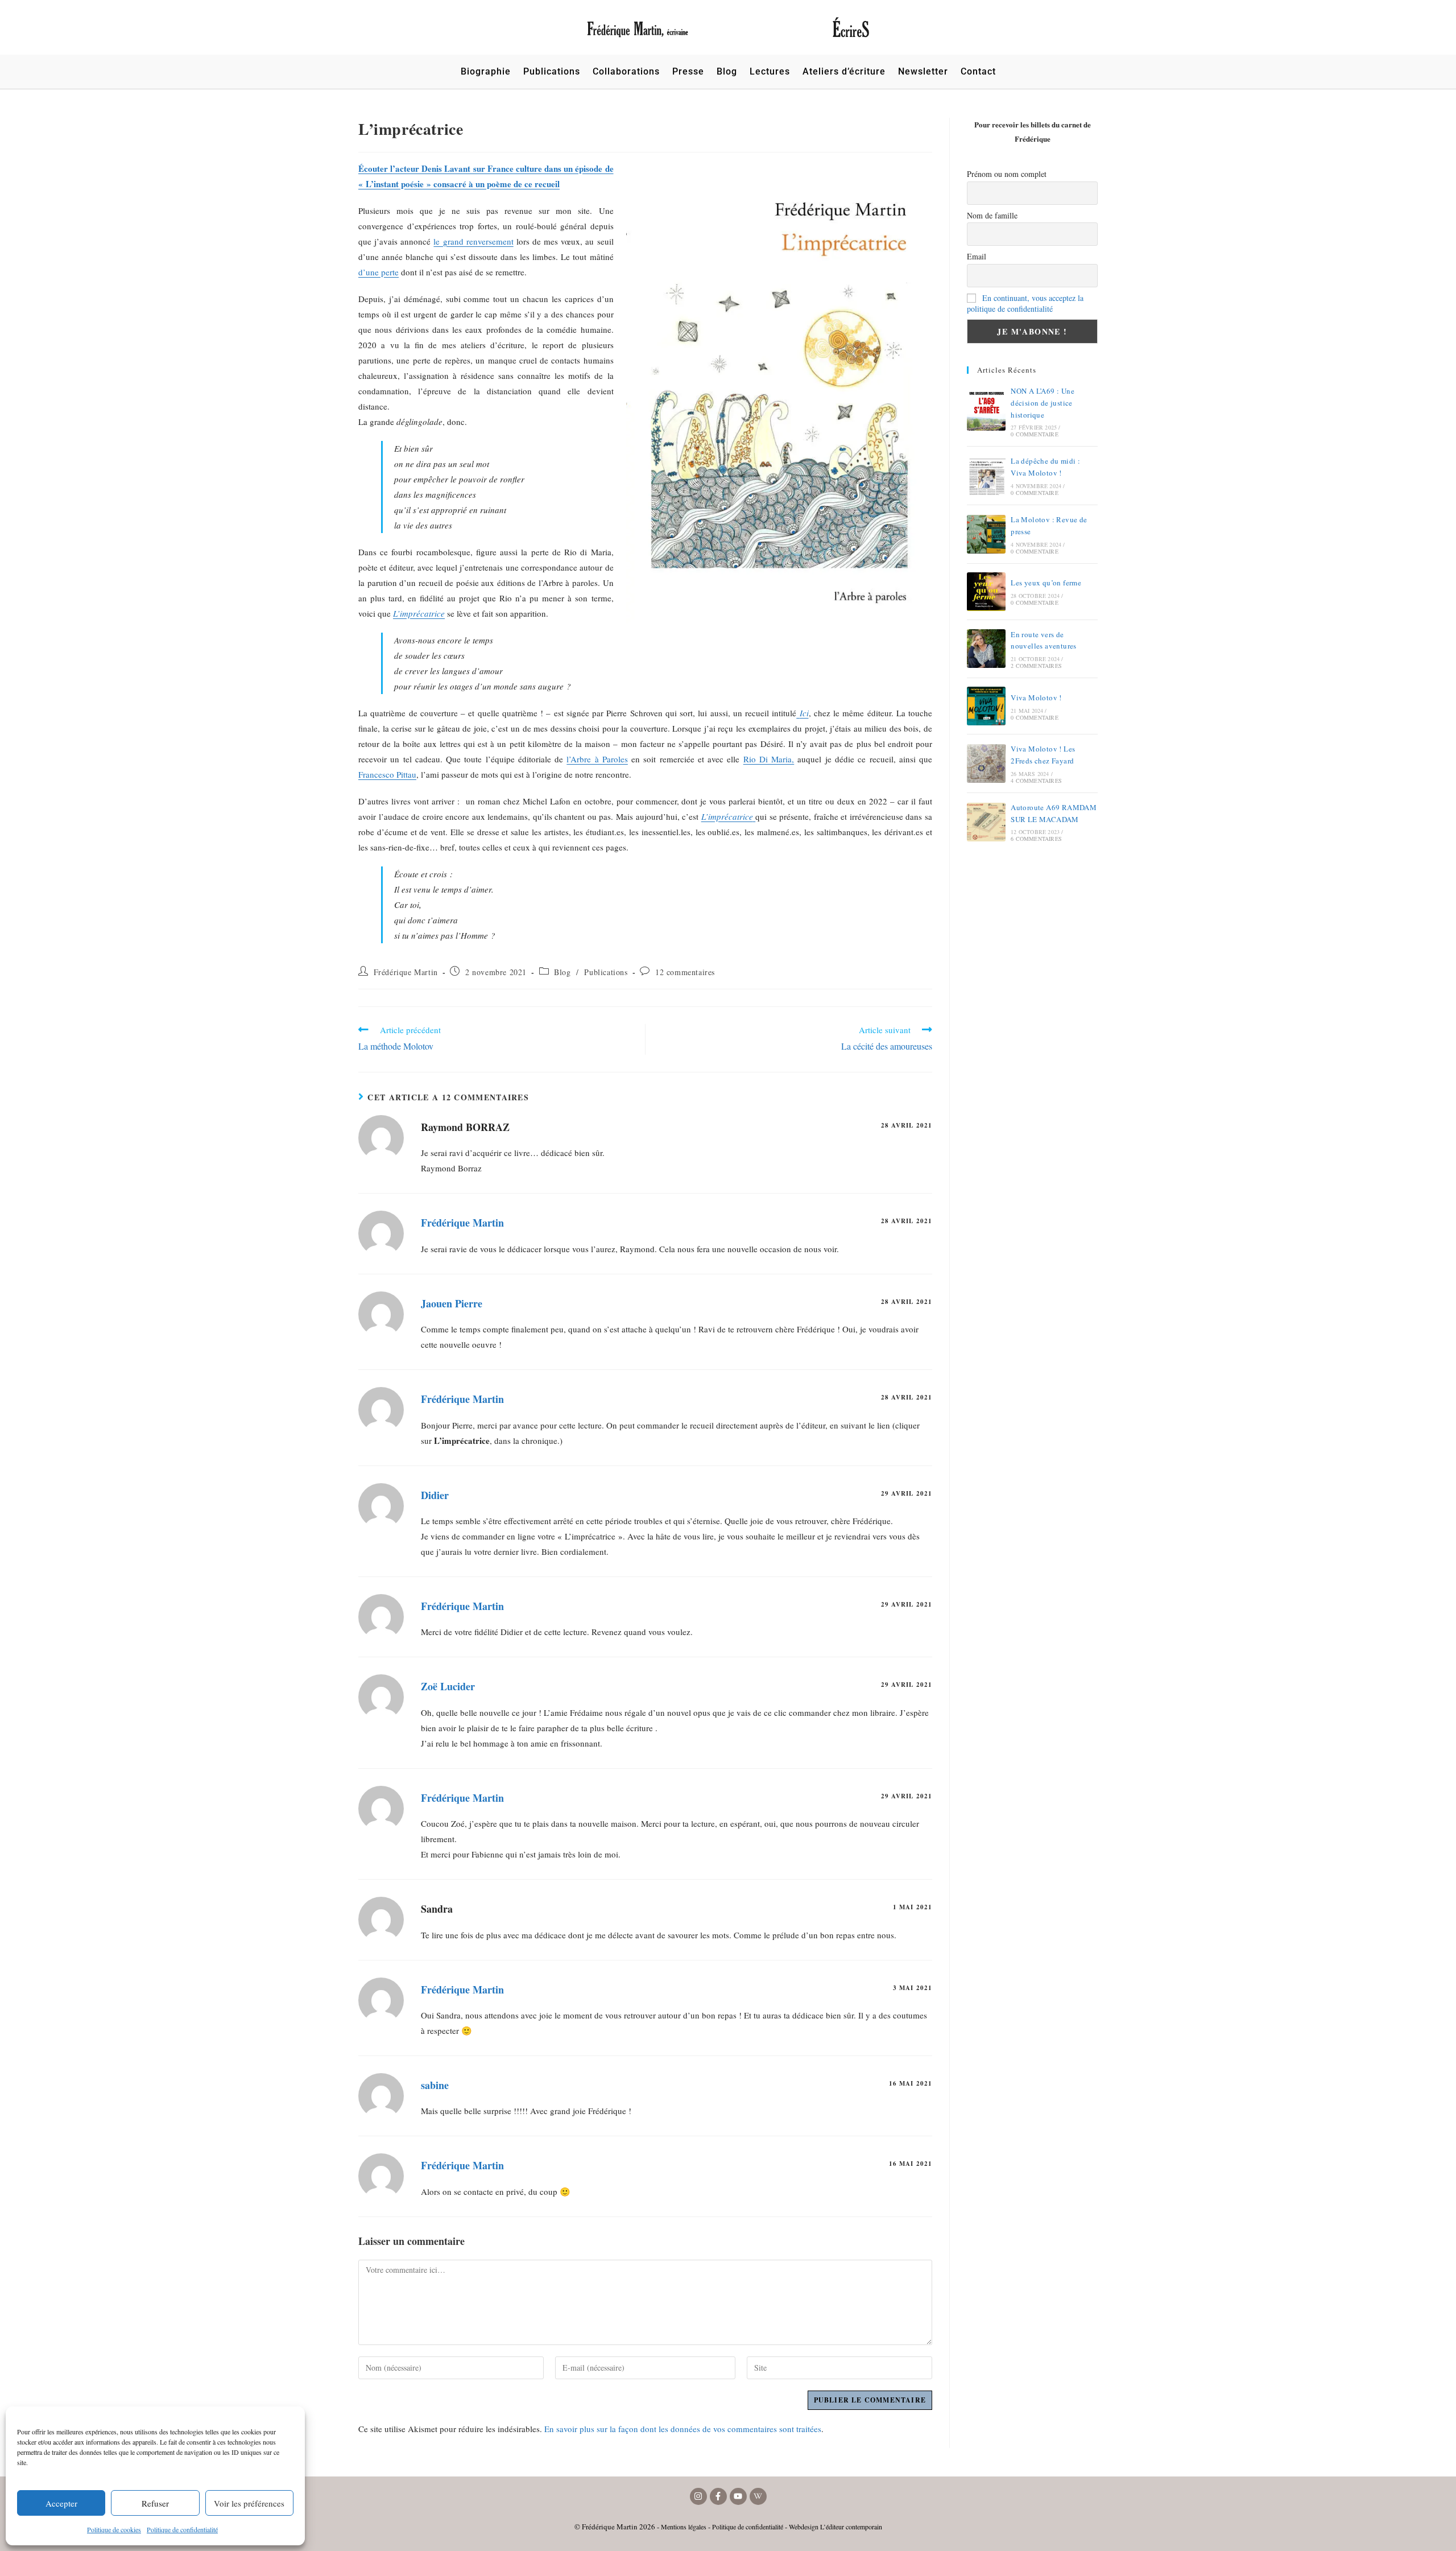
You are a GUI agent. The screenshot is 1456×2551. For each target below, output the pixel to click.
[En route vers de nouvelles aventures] (986, 649)
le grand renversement (473, 241)
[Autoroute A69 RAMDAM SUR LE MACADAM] (986, 822)
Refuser (155, 2503)
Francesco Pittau (387, 774)
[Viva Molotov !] (986, 706)
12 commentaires (685, 972)
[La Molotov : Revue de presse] (986, 534)
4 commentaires (1036, 781)
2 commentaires (1036, 666)
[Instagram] (698, 2496)
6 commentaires (1036, 839)
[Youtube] (738, 2496)
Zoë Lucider (448, 1686)
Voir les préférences (249, 2503)
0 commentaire (1035, 434)
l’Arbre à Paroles (597, 759)
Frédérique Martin (406, 972)
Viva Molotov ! (1036, 697)
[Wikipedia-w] (758, 2496)
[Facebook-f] (718, 2496)
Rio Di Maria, (769, 759)
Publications (606, 972)
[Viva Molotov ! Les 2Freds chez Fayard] (986, 763)
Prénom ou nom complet (1007, 174)
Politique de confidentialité (182, 2529)
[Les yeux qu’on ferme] (986, 592)
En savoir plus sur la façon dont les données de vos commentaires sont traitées (683, 2429)
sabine (435, 2085)
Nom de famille (992, 215)
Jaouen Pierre (452, 1303)
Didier (435, 1495)
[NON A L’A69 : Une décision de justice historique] (986, 411)
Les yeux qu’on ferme (1046, 583)
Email (977, 256)
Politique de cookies (114, 2529)
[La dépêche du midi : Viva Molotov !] (986, 476)
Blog (562, 972)
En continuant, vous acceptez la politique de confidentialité (1025, 303)
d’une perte (379, 272)
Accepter (61, 2503)
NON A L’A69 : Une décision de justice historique (1043, 403)
